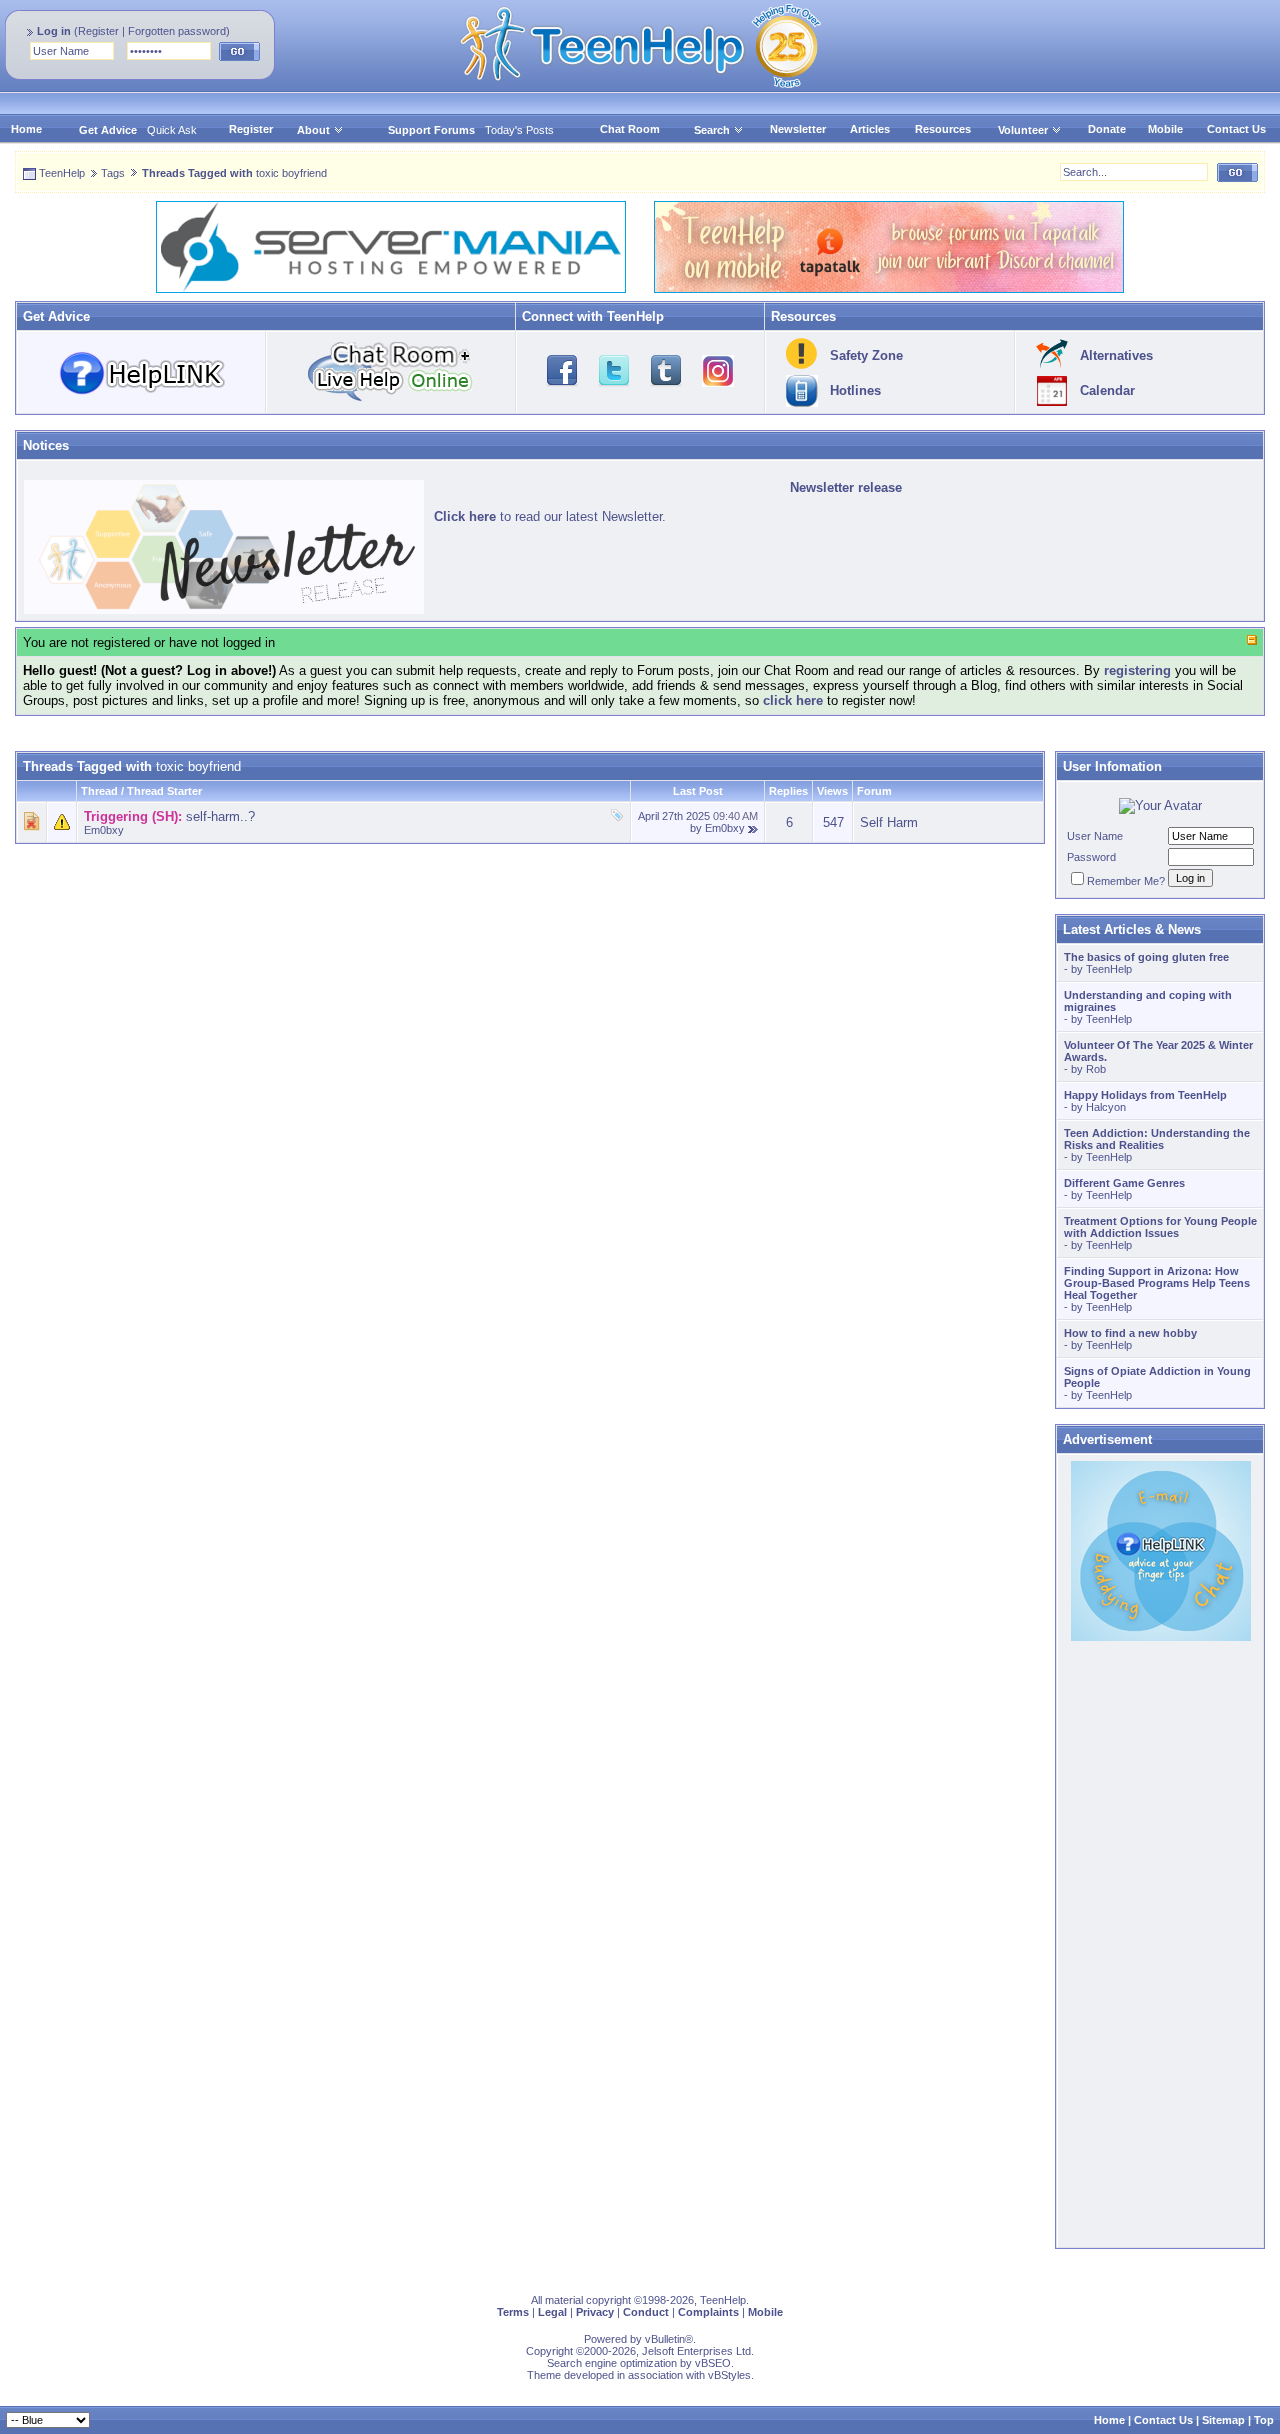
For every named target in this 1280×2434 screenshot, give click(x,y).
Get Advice (108, 130)
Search (712, 130)
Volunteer (1023, 130)
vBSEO (713, 2363)
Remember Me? (1126, 881)
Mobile (1165, 129)
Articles (870, 129)
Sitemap (1223, 2420)
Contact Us (1236, 129)
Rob (1096, 1069)
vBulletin (665, 2339)
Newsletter (798, 129)
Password (1091, 857)
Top (1264, 2420)
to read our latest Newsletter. (550, 516)
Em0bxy (104, 830)
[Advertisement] (530, 984)
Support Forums (431, 130)
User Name (1095, 836)
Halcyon (1106, 1107)
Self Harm (889, 822)
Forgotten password (177, 31)
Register (98, 31)
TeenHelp (62, 173)
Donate (1107, 129)
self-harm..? (220, 816)
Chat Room (630, 129)
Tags (113, 173)
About (313, 130)
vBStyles (729, 2375)
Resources (943, 129)
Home (26, 129)
